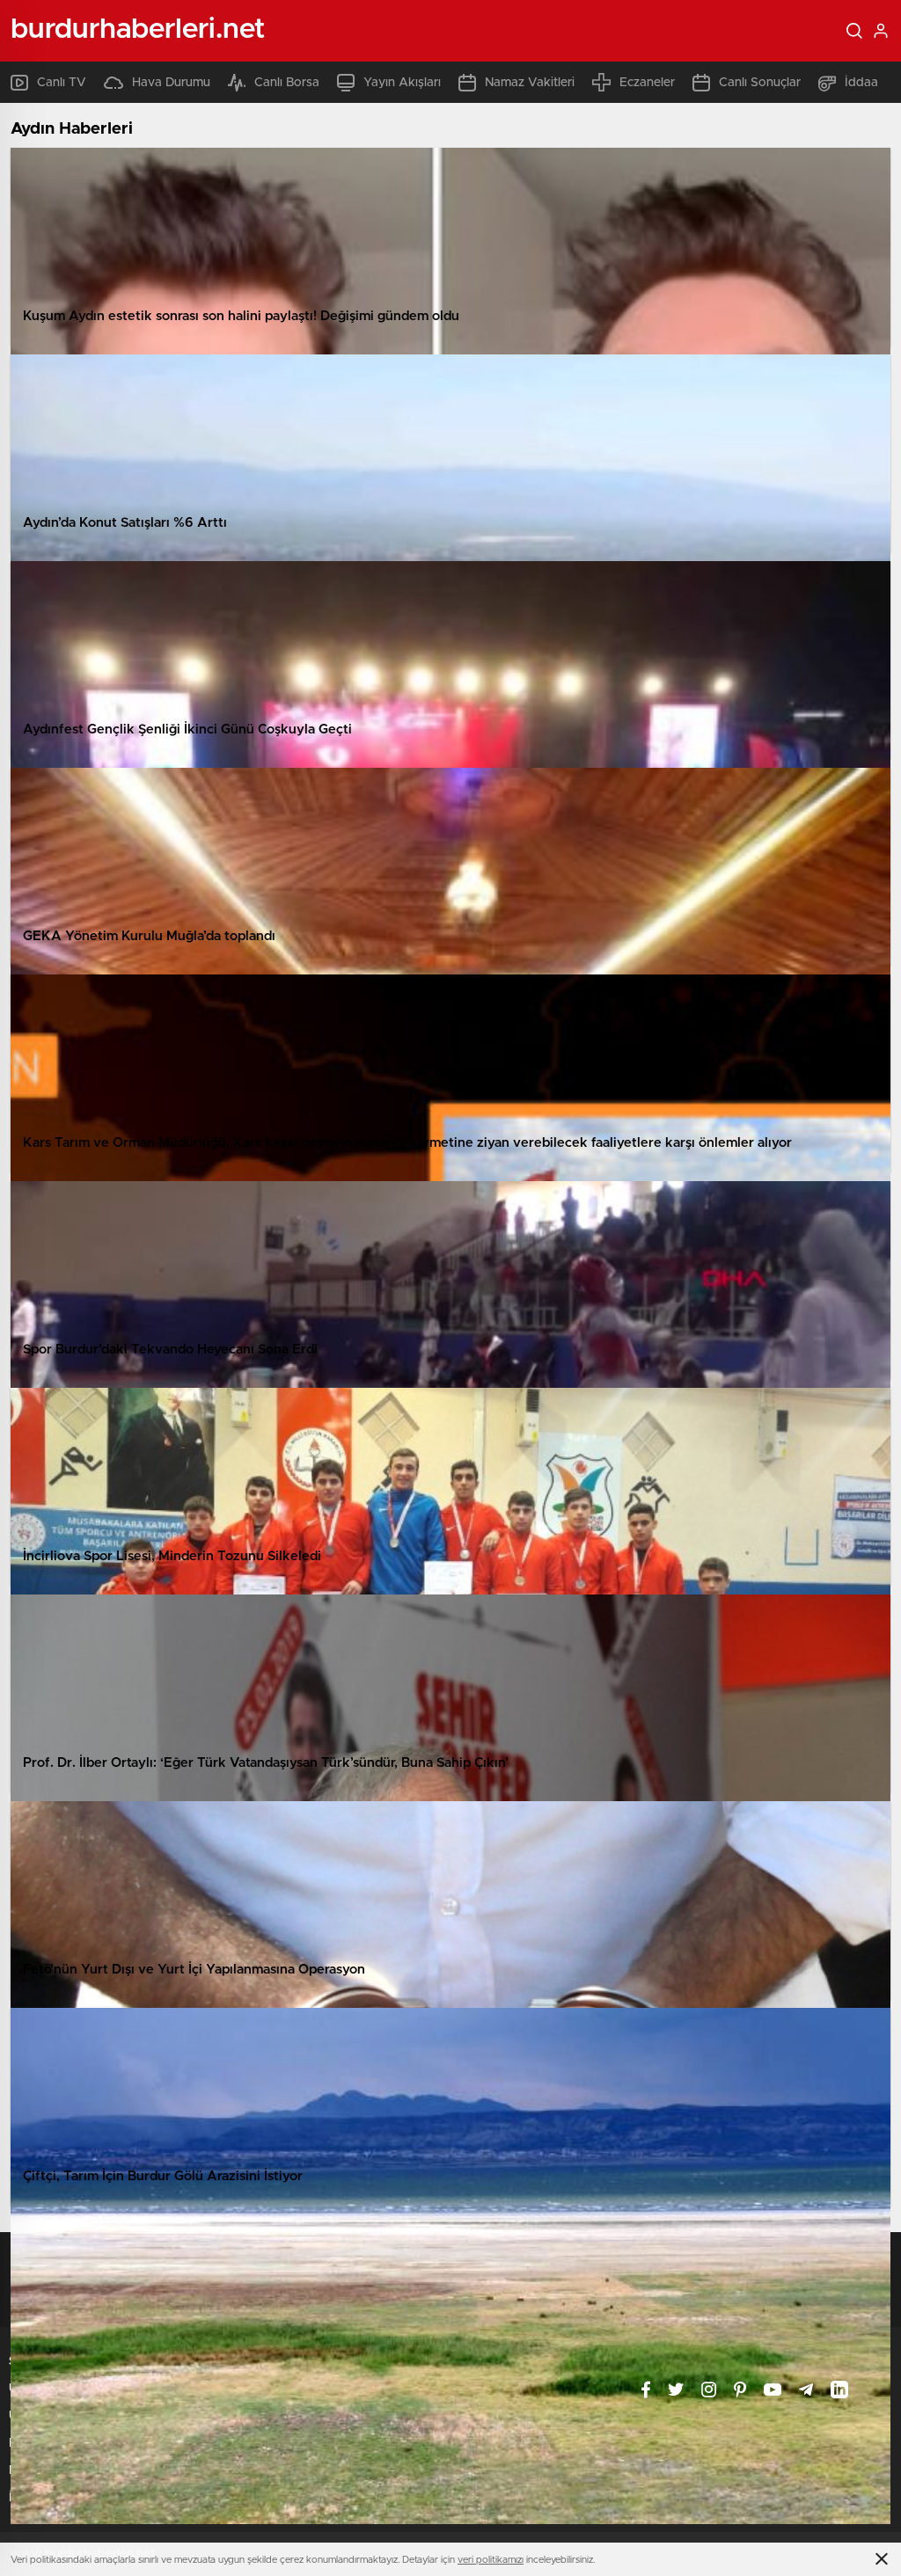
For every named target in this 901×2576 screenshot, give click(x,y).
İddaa (861, 83)
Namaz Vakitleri (530, 83)
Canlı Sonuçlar (760, 83)
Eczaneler (647, 83)
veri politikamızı (491, 2560)
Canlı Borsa (287, 83)
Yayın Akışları (402, 83)
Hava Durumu (171, 83)
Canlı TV (62, 83)
